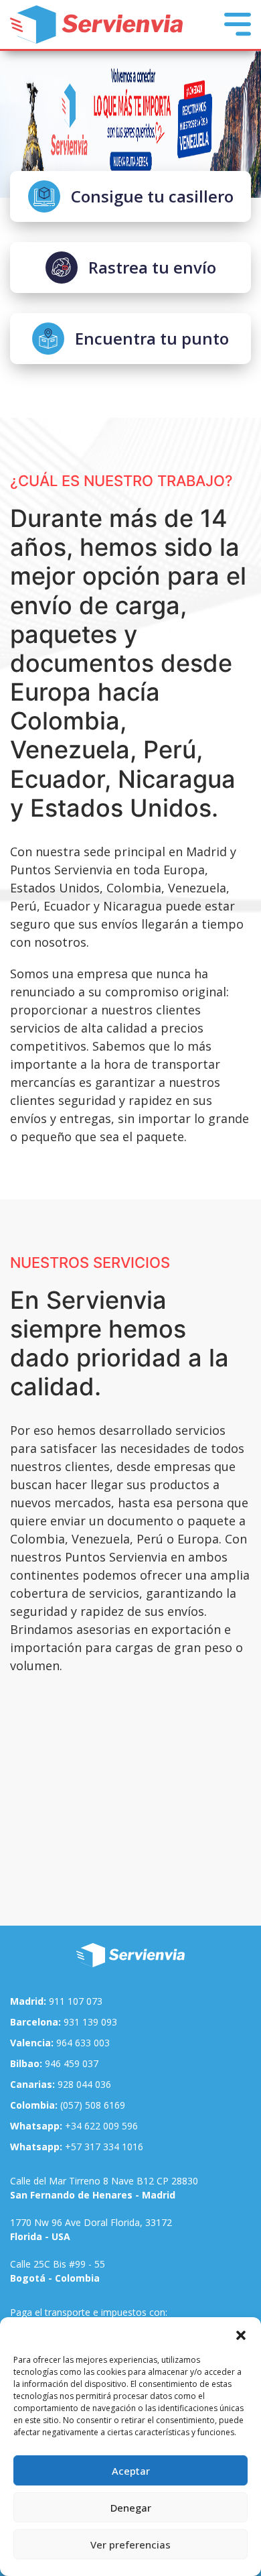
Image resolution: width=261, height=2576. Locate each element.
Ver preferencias (130, 2544)
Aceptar (131, 2471)
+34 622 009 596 (74, 2126)
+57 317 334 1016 (77, 2147)
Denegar (131, 2508)
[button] (241, 2334)
